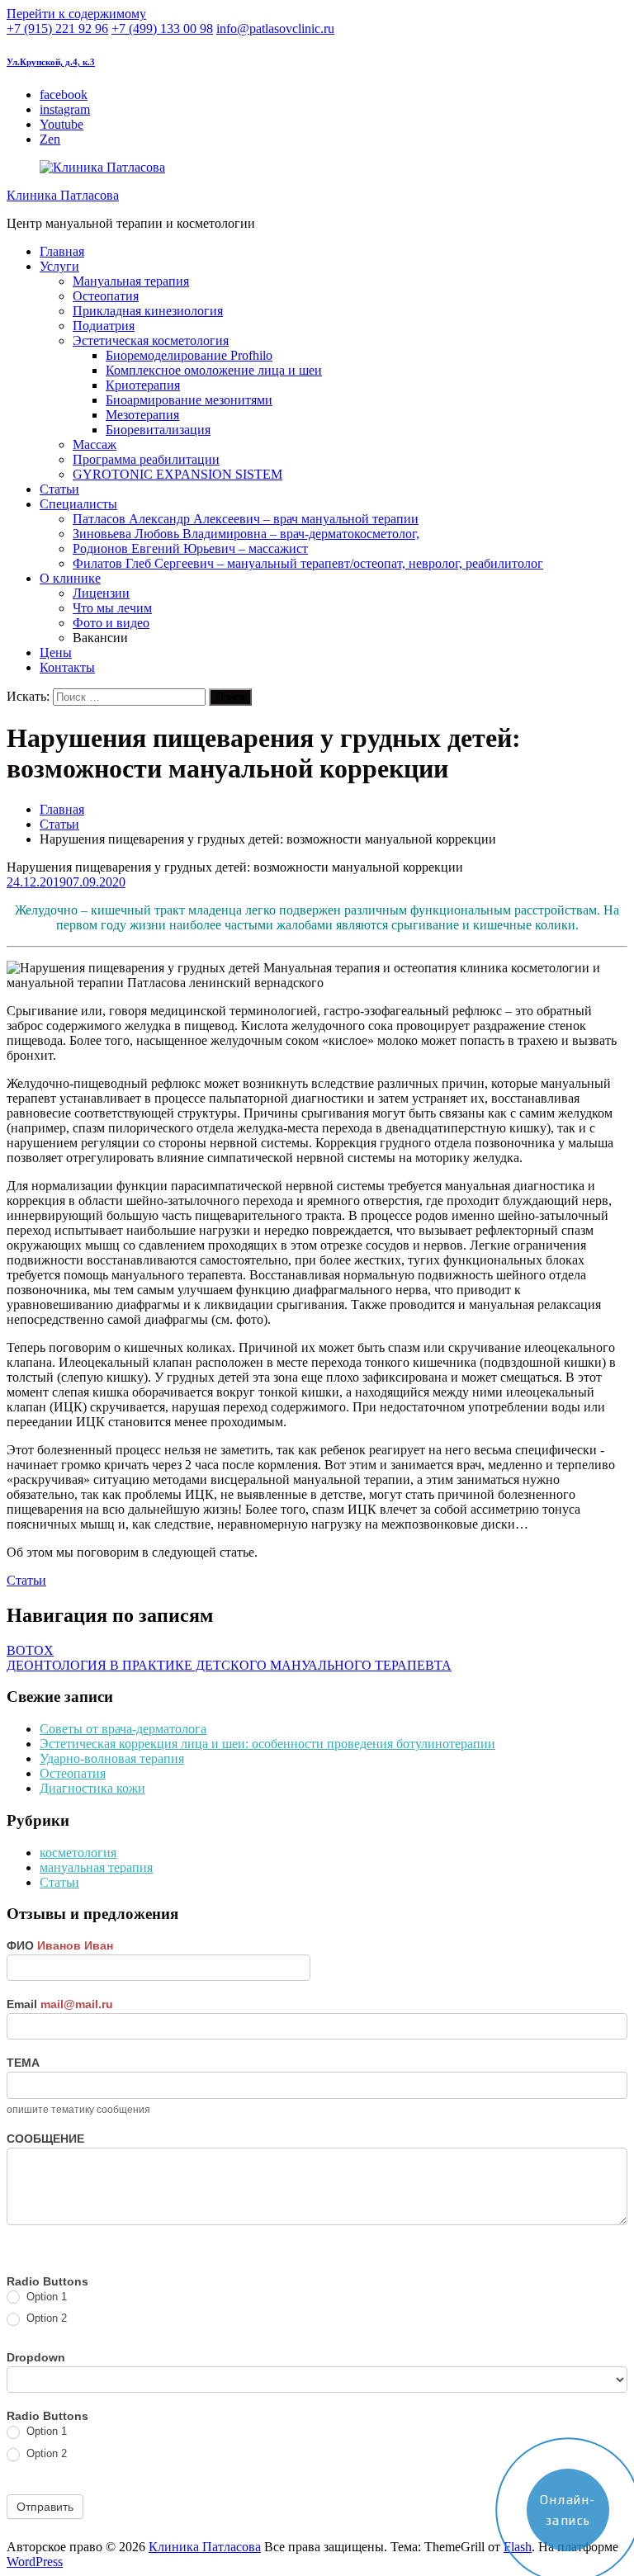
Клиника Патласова (63, 195)
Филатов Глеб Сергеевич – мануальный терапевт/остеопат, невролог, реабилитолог (308, 563)
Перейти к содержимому (76, 14)
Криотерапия (143, 385)
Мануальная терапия (131, 281)
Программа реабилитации (146, 459)
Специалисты (78, 504)
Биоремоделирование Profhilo (189, 355)
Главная (62, 251)
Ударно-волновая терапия (112, 1758)
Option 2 (45, 2318)
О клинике (70, 578)
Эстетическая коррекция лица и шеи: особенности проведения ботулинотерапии (267, 1744)
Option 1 (45, 2297)
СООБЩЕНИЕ (45, 2139)
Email (60, 2004)
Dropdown (36, 2357)
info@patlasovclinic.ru (275, 28)
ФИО (60, 1945)
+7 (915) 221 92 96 (57, 28)
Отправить (45, 2507)
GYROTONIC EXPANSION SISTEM (177, 474)
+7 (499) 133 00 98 (162, 28)
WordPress (35, 2562)
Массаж (95, 444)
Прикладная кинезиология (148, 311)
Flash (518, 2547)
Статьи (59, 489)
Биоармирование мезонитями (189, 400)
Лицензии (101, 593)
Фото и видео (111, 623)
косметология (78, 1853)
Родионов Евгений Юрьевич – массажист (190, 548)
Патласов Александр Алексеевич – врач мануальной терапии (246, 519)
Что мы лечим (112, 608)
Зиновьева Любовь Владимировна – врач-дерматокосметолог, (246, 534)
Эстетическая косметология (151, 340)
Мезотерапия (142, 415)
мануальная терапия (96, 1867)
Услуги (59, 266)
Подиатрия (104, 326)
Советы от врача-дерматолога (123, 1729)
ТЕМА (23, 2063)
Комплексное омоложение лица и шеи (214, 370)
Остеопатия (106, 296)
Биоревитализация (158, 430)
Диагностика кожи (92, 1788)
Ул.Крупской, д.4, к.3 (51, 62)
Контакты (67, 667)
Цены (56, 652)
